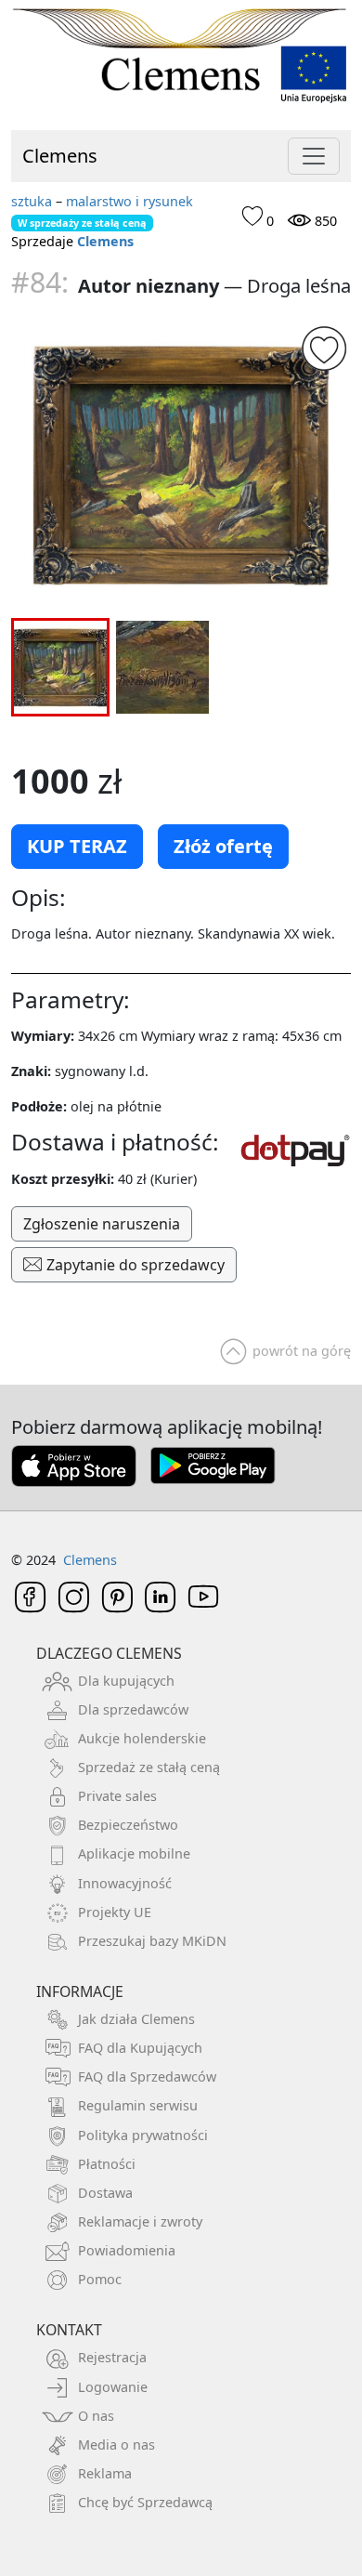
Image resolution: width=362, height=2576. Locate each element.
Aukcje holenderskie (142, 1738)
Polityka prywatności (143, 2135)
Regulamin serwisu (138, 2105)
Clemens (60, 156)
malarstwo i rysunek (129, 201)
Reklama (105, 2473)
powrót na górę (302, 1351)
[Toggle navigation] (314, 156)
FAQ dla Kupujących (140, 2048)
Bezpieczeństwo (128, 1825)
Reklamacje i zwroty (140, 2221)
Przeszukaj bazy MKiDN (152, 1941)
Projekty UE (115, 1912)
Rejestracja (112, 2357)
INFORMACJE (80, 1991)
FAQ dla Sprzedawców (147, 2077)
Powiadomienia (127, 2250)
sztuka (32, 201)
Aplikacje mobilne (134, 1853)
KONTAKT (69, 2330)
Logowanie (113, 2387)
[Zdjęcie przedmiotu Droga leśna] (181, 464)
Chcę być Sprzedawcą (145, 2502)
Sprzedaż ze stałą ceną (149, 1767)
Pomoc (100, 2279)
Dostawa (105, 2193)
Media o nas (116, 2445)
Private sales (117, 1796)
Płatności (107, 2164)
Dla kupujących (126, 1681)
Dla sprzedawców (133, 1709)
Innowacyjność (125, 1883)
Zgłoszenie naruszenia (102, 1224)
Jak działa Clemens (136, 2019)
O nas (96, 2416)
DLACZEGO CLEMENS (109, 1653)
